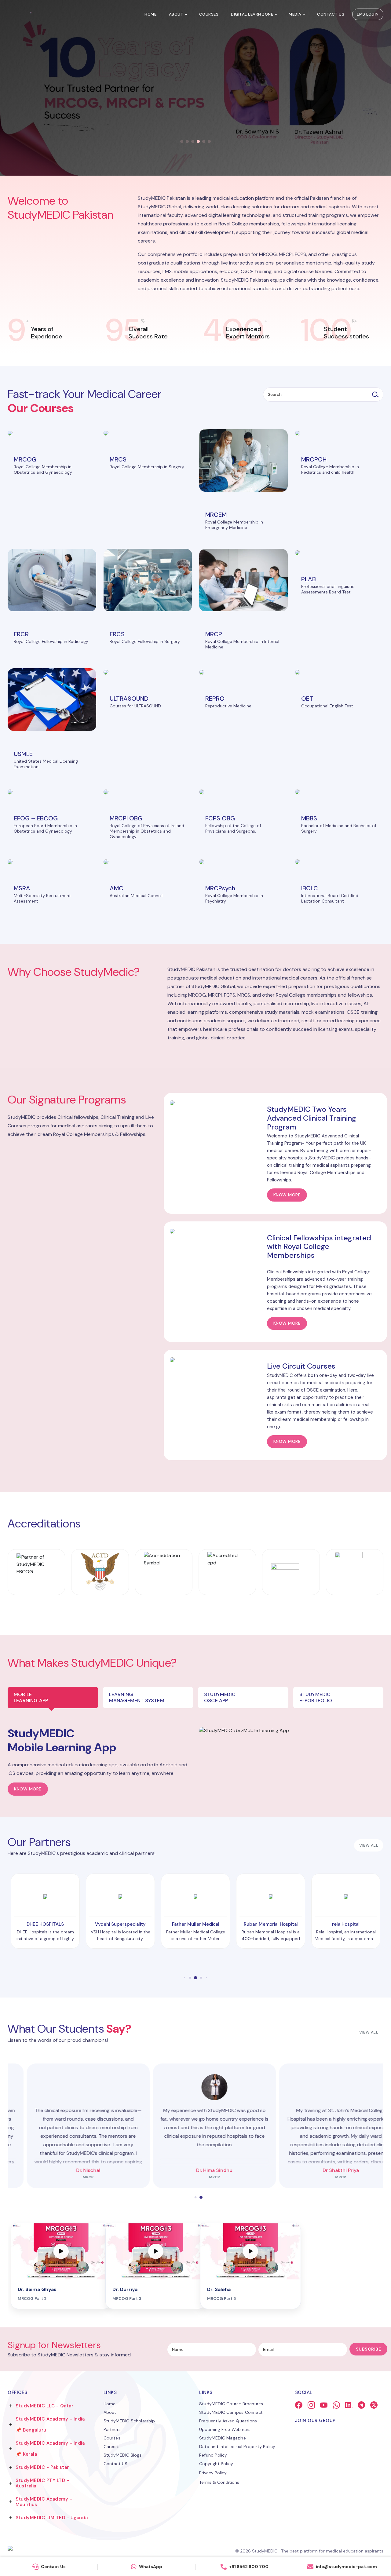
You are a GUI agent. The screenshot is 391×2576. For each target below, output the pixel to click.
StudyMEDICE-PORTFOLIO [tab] (316, 1697)
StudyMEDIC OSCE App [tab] (220, 1697)
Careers (111, 2446)
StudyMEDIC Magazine (223, 2438)
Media (295, 14)
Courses (209, 14)
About (176, 14)
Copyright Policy (216, 2464)
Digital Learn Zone (252, 14)
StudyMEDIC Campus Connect (231, 2412)
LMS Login (368, 14)
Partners (112, 2429)
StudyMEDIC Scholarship (129, 2421)
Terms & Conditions (219, 2482)
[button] (182, 141)
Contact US (116, 2464)
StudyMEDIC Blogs (123, 2455)
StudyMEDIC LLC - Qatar (44, 2406)
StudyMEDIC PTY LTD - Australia (42, 2483)
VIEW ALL (369, 1845)
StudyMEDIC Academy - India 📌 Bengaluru (50, 2425)
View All (369, 2032)
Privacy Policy (213, 2473)
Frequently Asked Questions (228, 2421)
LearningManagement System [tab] (137, 1697)
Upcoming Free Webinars (225, 2429)
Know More (28, 1789)
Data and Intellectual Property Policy (237, 2446)
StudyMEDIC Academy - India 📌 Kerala (50, 2449)
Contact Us (331, 14)
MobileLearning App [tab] (31, 1697)
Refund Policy (213, 2455)
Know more (287, 1195)
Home (150, 14)
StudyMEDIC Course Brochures (231, 2404)
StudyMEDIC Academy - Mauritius (44, 2502)
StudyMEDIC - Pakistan (43, 2467)
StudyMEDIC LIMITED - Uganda (52, 2518)
